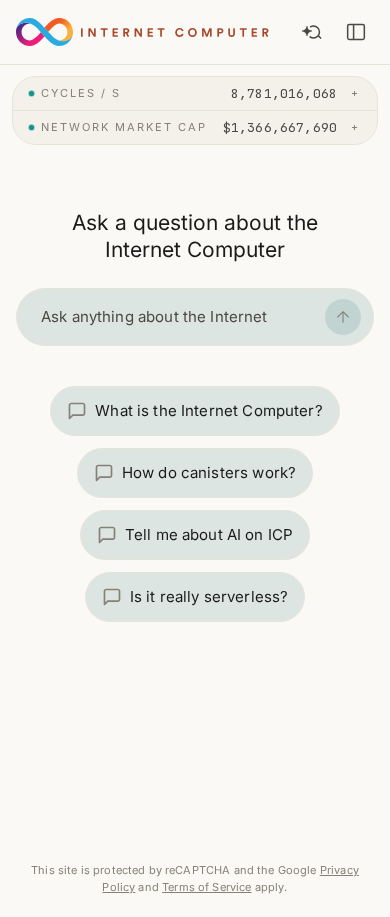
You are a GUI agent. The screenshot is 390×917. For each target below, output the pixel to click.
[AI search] (312, 32)
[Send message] (343, 317)
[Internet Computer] (139, 32)
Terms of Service (206, 887)
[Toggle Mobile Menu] (356, 32)
